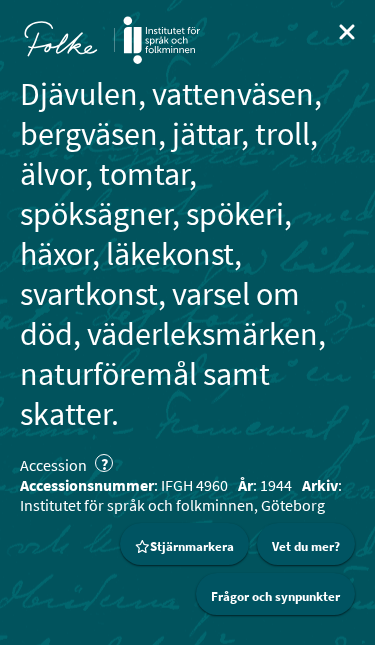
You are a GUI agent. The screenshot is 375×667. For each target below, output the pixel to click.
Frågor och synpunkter (275, 596)
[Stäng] (347, 32)
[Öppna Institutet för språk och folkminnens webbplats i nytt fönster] (161, 40)
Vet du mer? (306, 546)
